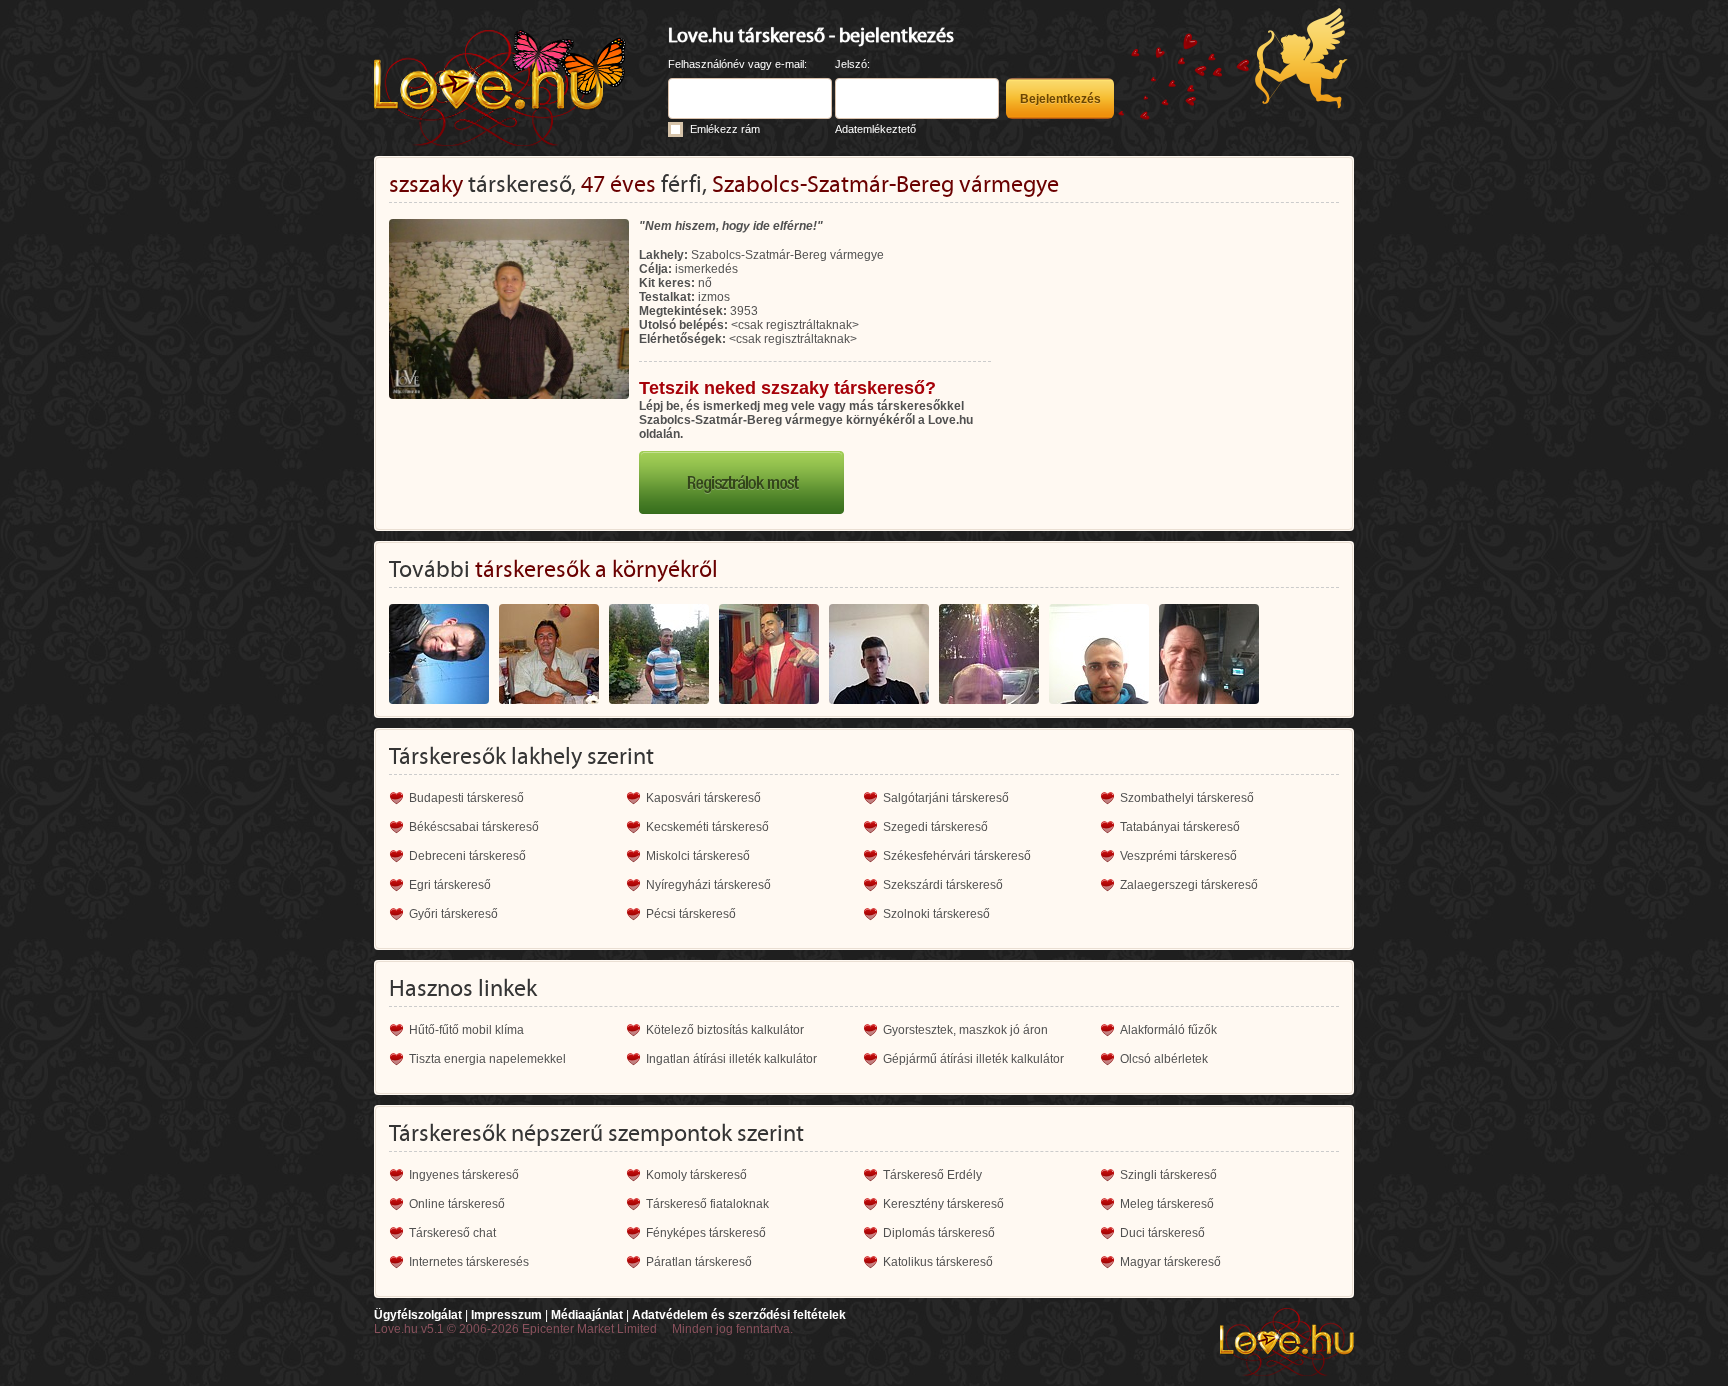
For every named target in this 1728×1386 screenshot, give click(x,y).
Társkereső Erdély (932, 1175)
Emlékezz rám (725, 129)
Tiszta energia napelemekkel (487, 1059)
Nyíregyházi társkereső (708, 885)
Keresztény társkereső (943, 1204)
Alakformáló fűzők (1168, 1030)
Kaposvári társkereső (703, 798)
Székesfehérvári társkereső (957, 856)
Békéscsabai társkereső (474, 827)
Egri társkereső (450, 885)
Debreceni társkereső (467, 856)
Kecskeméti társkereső (707, 827)
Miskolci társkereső (698, 856)
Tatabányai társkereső (1180, 827)
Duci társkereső (1162, 1233)
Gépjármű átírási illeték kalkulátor (973, 1059)
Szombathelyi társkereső (1187, 798)
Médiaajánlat (587, 1315)
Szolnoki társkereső (936, 914)
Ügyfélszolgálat (418, 1315)
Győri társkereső (453, 914)
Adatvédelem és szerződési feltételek (739, 1315)
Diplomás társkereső (939, 1233)
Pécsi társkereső (691, 914)
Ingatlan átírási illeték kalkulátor (731, 1059)
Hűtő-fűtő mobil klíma (466, 1030)
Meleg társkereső (1167, 1204)
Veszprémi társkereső (1178, 856)
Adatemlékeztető (875, 129)
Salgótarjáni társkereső (946, 798)
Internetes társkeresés (469, 1262)
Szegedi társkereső (935, 827)
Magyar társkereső (1170, 1262)
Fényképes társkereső (706, 1233)
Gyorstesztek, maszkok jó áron (965, 1030)
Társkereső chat (452, 1233)
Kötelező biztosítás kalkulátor (725, 1030)
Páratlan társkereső (699, 1262)
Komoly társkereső (696, 1175)
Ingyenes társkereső (464, 1175)
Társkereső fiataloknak (707, 1204)
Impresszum (506, 1315)
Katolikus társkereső (938, 1262)
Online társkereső (457, 1204)
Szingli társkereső (1168, 1175)
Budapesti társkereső (466, 798)
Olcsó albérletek (1164, 1059)
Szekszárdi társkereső (943, 885)
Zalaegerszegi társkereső (1189, 885)
